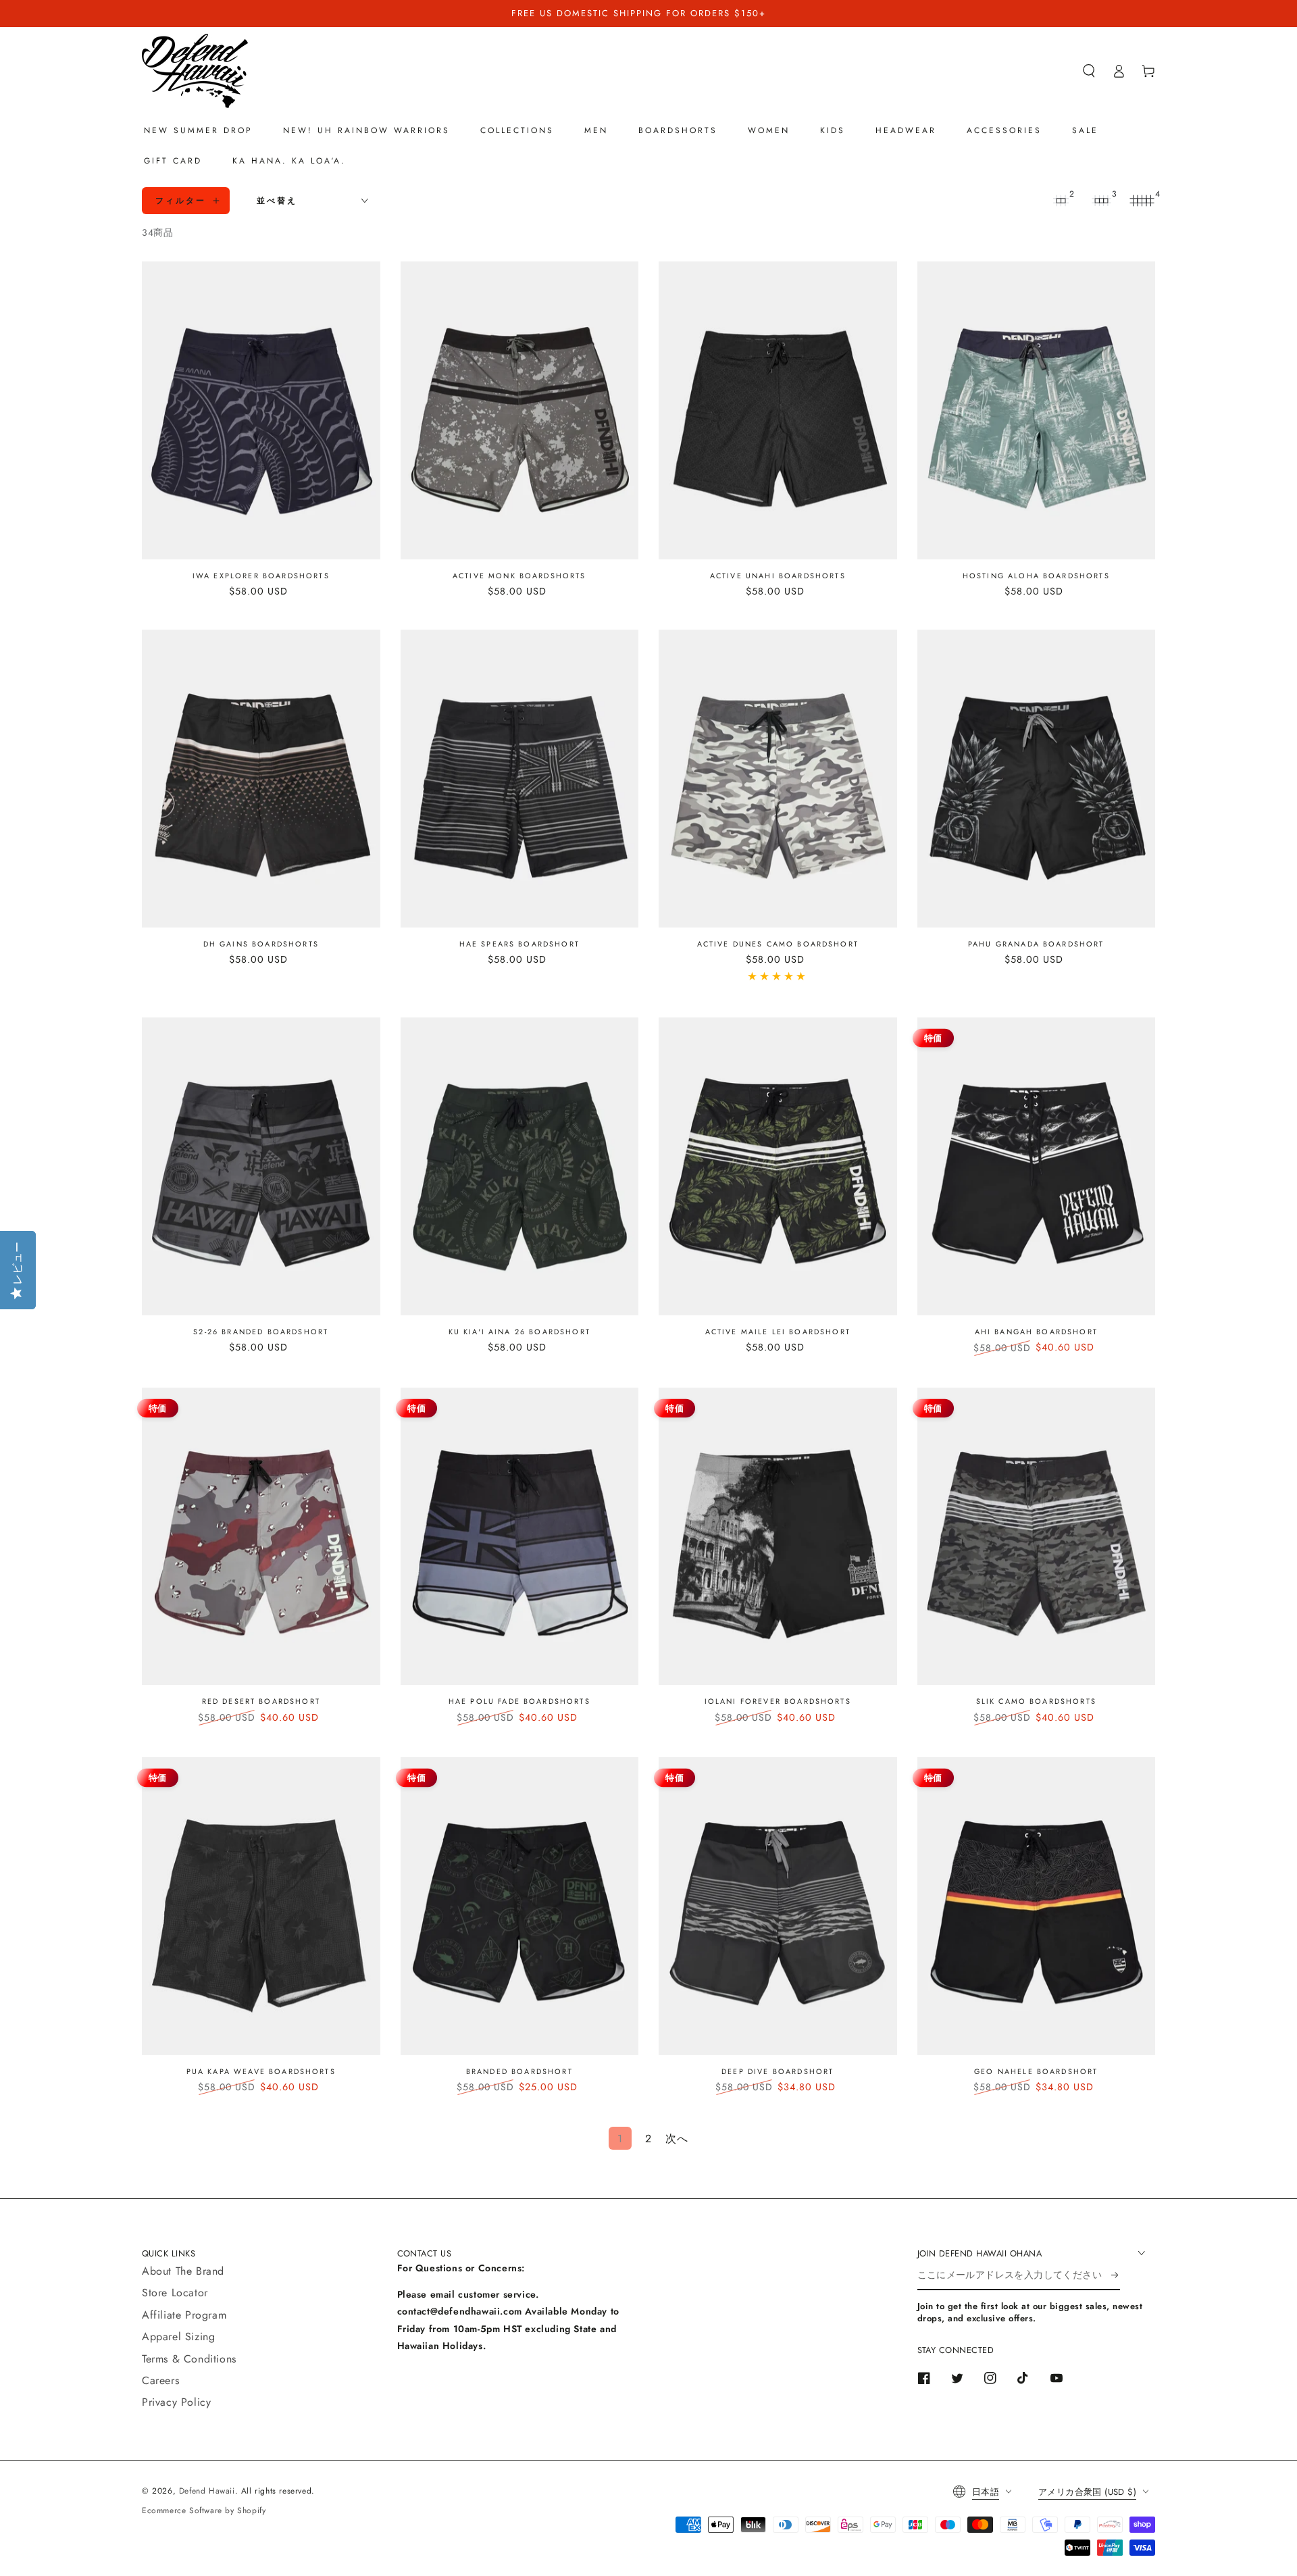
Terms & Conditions (189, 2359)
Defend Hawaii (207, 2491)
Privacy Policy (176, 2402)
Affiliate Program (184, 2315)
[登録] (1116, 2275)
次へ (677, 2139)
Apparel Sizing (178, 2337)
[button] (1089, 71)
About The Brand (183, 2271)
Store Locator (175, 2293)
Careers (160, 2380)
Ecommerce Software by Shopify (204, 2510)
